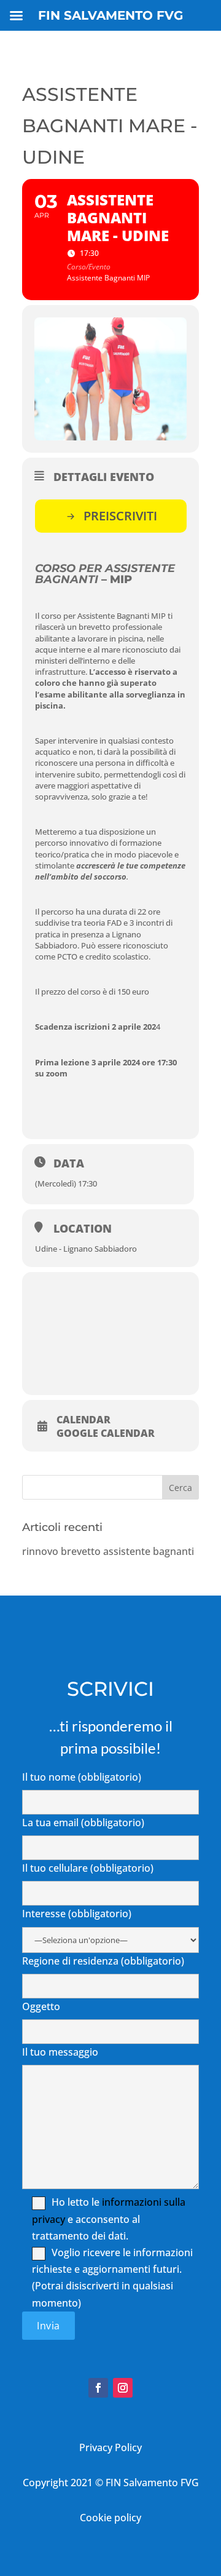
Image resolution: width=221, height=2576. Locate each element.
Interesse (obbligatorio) (77, 1914)
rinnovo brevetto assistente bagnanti (108, 1551)
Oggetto (41, 2006)
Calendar (83, 1420)
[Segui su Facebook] (98, 2388)
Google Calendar (106, 1433)
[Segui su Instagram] (123, 2388)
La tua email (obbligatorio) (83, 1823)
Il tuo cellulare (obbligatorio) (88, 1868)
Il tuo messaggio (60, 2052)
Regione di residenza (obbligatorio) (103, 1961)
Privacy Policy (110, 2447)
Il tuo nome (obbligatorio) (82, 1777)
